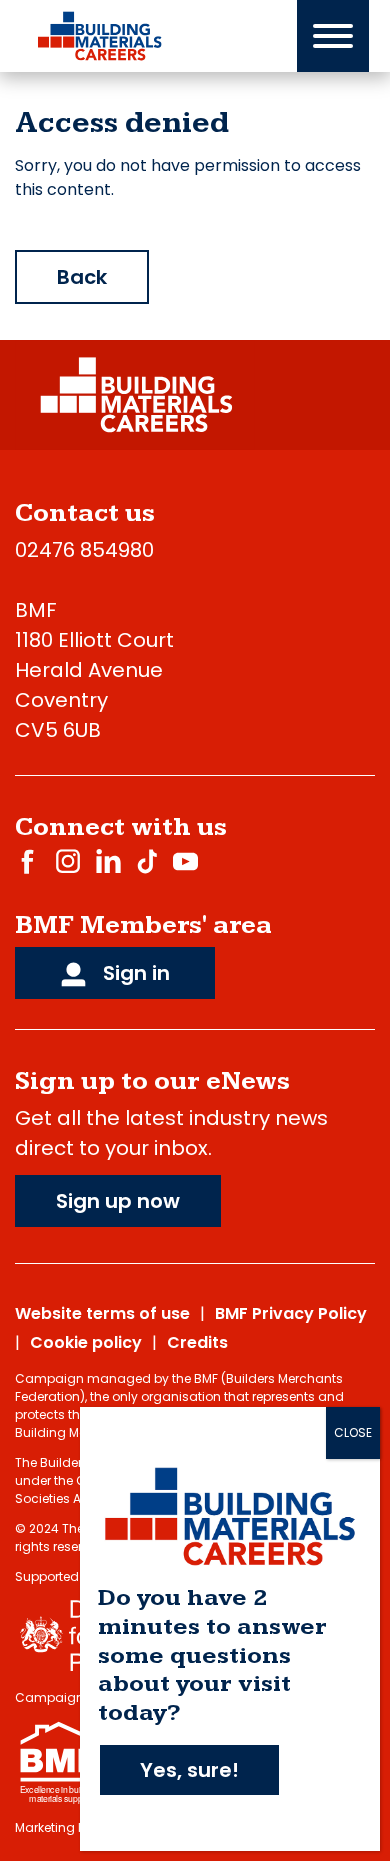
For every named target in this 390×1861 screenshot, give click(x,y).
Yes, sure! (189, 1770)
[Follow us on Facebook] (27, 860)
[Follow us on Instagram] (68, 860)
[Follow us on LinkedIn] (108, 860)
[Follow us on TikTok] (147, 860)
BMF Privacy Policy (291, 1313)
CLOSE (353, 1432)
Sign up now (118, 1201)
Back (82, 277)
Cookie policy (86, 1342)
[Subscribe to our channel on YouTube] (185, 860)
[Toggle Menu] (333, 36)
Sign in (134, 973)
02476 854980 (84, 550)
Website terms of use (102, 1313)
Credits (197, 1342)
